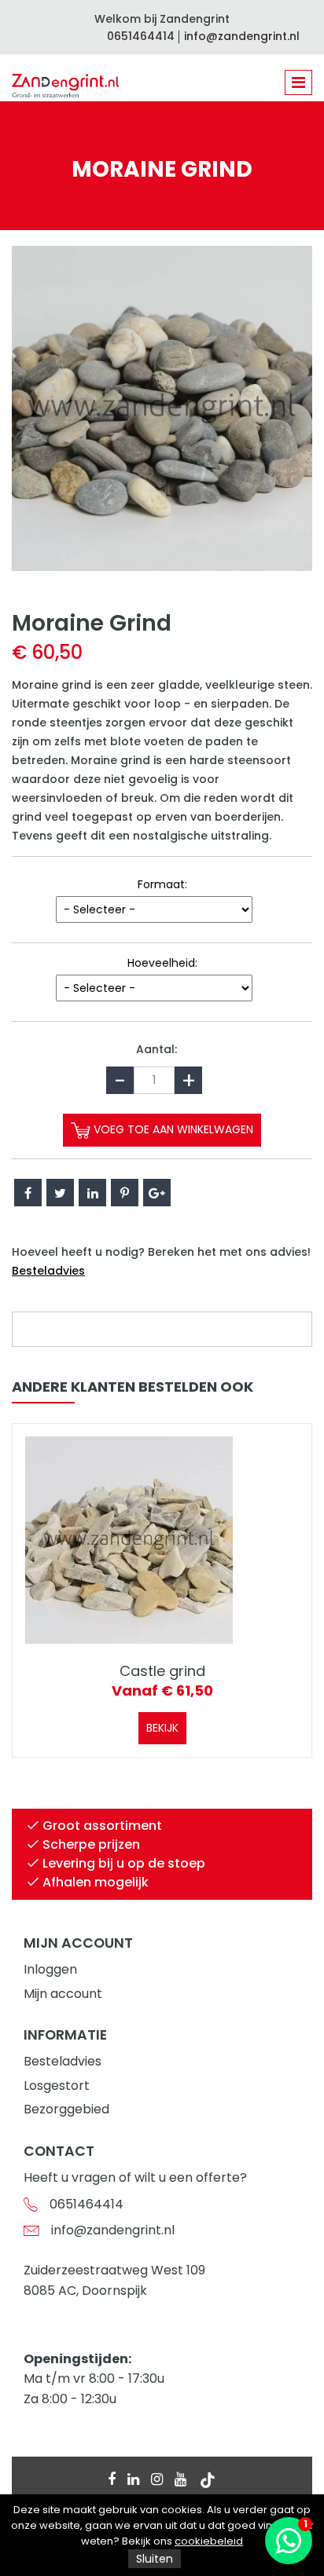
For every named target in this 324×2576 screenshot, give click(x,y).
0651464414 (141, 36)
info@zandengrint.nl (242, 36)
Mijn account (63, 1994)
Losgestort (57, 2086)
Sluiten (155, 2559)
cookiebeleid (209, 2541)
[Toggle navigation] (298, 82)
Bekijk (162, 1728)
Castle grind (162, 1671)
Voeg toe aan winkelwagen (172, 1129)
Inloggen (50, 1969)
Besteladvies (48, 1271)
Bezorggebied (66, 2109)
